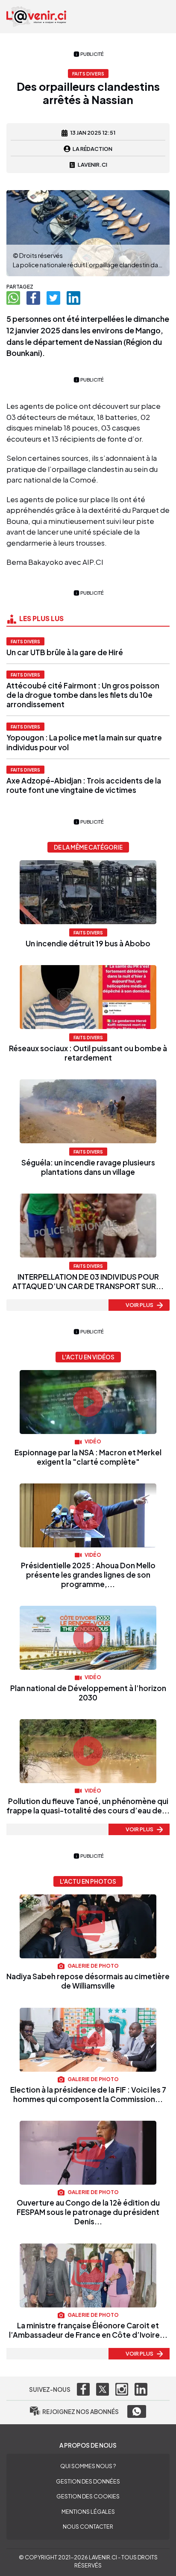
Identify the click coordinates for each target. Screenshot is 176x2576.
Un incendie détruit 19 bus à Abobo (88, 943)
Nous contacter (88, 2527)
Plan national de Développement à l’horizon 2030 (88, 1693)
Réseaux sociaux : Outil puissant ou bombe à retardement (88, 1053)
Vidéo (92, 1441)
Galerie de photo (93, 1966)
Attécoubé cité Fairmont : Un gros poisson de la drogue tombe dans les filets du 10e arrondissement (83, 695)
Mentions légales (88, 2512)
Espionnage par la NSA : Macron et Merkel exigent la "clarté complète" (88, 1457)
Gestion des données (88, 2481)
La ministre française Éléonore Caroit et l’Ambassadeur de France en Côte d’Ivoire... (88, 2330)
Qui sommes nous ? (88, 2466)
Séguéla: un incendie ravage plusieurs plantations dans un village (88, 1167)
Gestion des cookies (88, 2496)
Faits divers (25, 641)
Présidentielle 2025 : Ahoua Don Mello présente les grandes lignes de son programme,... (88, 1575)
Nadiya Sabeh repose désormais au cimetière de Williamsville (88, 1981)
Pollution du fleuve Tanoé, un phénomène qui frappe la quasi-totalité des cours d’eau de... (88, 1806)
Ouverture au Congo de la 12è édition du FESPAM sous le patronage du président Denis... (88, 2212)
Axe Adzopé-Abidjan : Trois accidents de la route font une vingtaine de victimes (84, 785)
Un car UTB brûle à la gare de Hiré (65, 652)
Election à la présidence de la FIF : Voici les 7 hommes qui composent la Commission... (88, 2094)
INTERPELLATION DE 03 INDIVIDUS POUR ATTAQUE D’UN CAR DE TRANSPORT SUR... (88, 1281)
